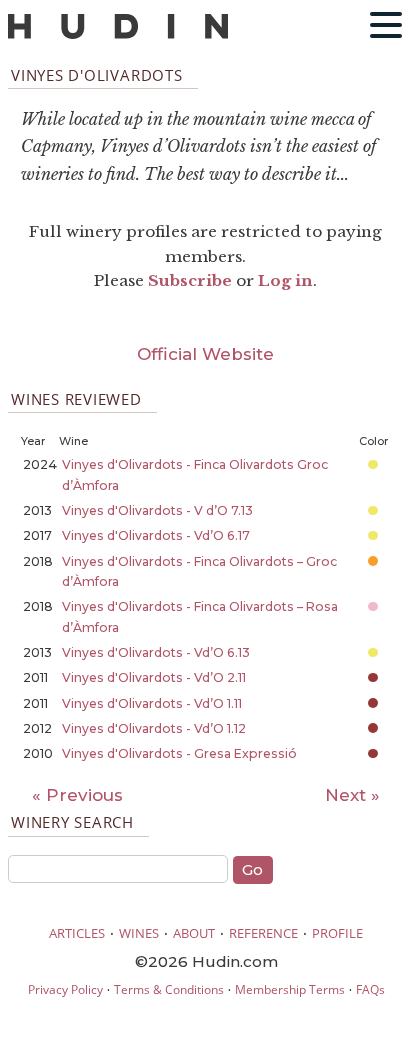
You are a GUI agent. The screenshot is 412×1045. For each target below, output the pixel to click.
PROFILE (337, 933)
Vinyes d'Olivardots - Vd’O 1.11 (152, 703)
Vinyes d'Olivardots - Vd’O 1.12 (154, 728)
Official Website (205, 354)
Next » (352, 795)
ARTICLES (77, 933)
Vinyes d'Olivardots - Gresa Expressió (179, 753)
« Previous (77, 795)
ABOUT (194, 933)
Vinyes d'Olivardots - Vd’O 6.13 (156, 652)
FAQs (370, 989)
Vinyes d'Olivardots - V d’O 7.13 (157, 510)
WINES (139, 933)
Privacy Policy (65, 989)
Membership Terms (290, 989)
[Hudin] (118, 34)
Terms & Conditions (169, 989)
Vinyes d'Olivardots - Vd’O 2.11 (154, 677)
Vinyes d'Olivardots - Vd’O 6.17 (156, 535)
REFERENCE (263, 933)
